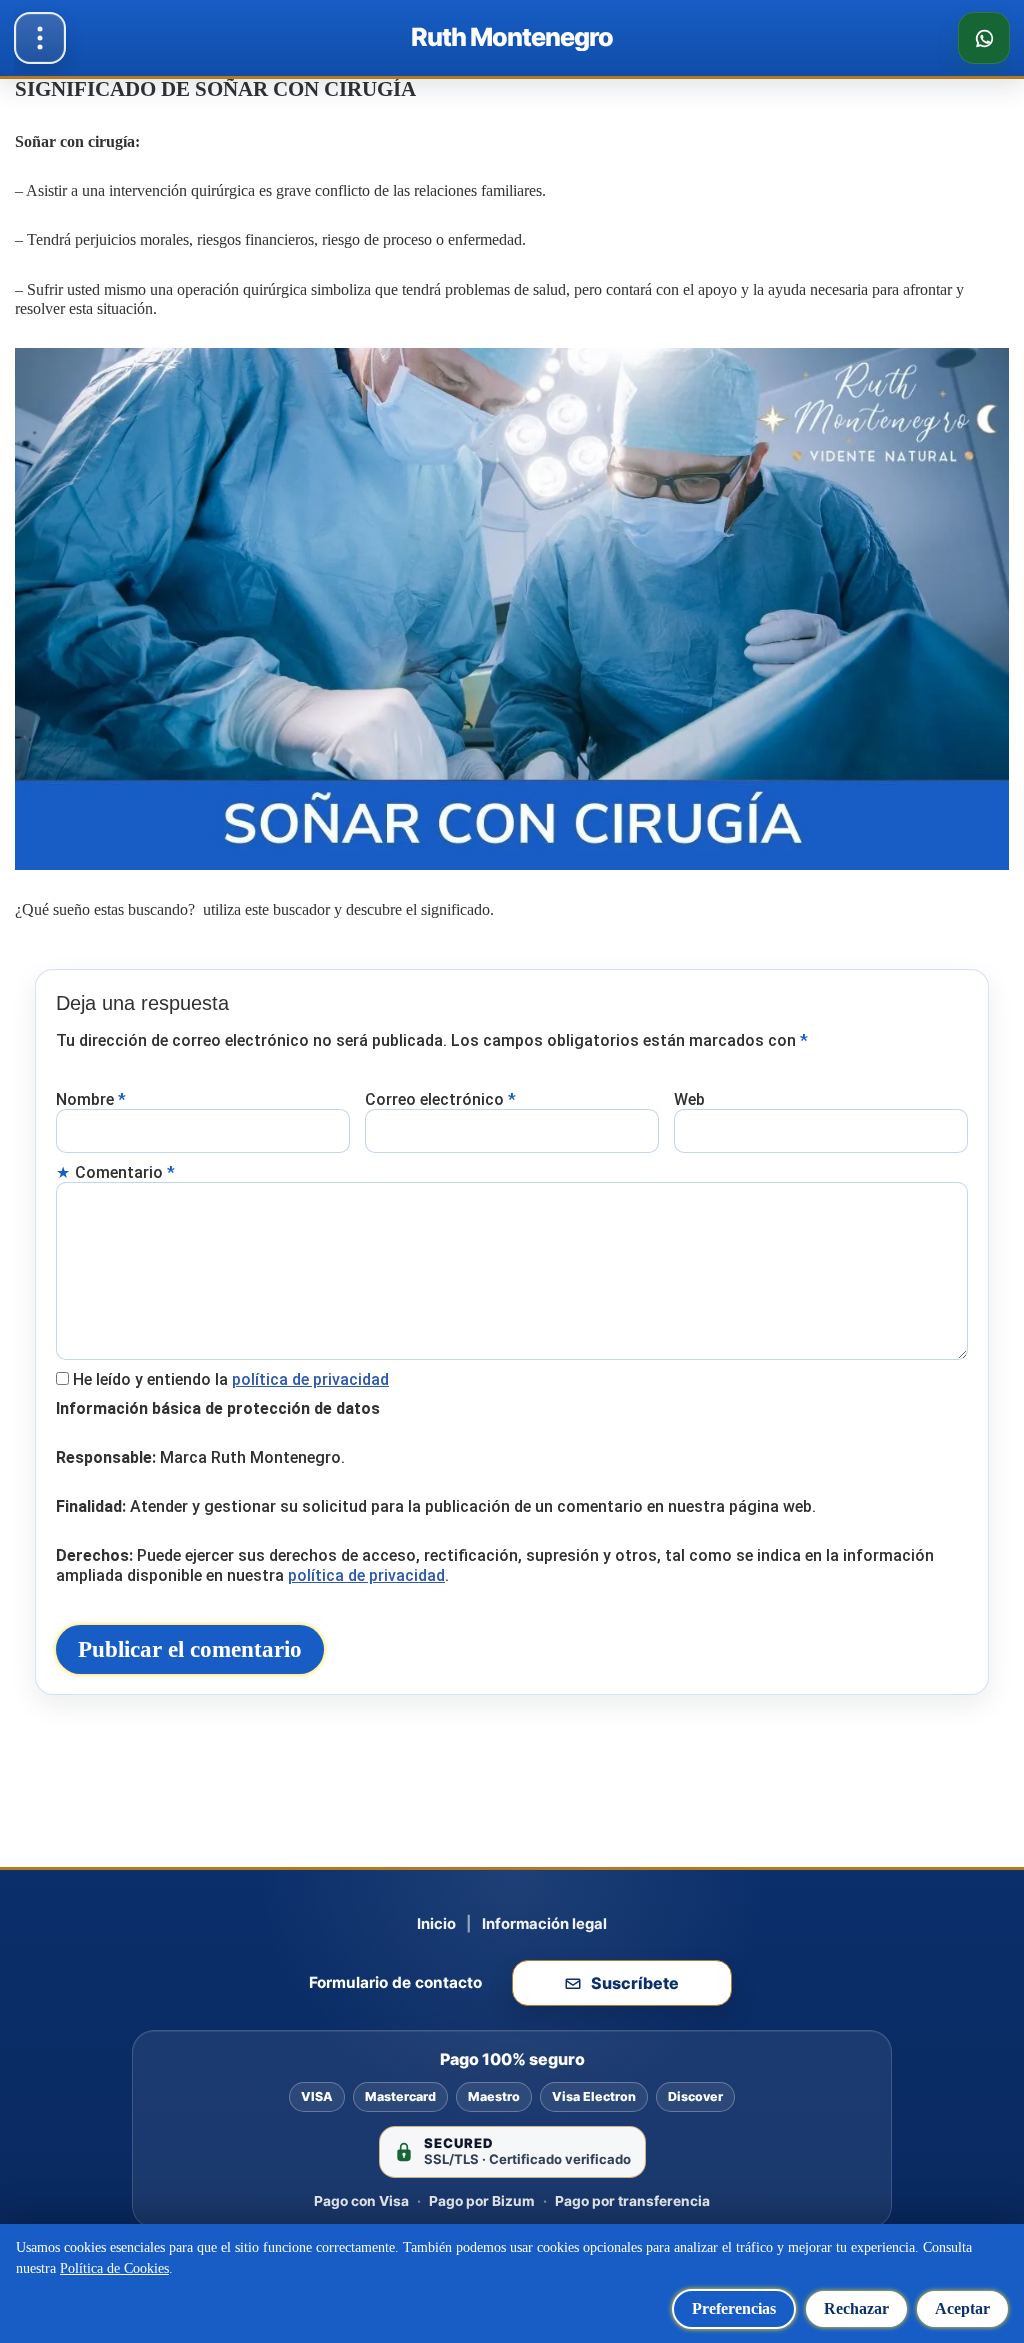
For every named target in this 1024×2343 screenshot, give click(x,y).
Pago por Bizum (482, 2201)
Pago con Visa (361, 2201)
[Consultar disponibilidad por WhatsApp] (984, 38)
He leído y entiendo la (231, 1379)
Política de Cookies (114, 2268)
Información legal (544, 1924)
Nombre (91, 1099)
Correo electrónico (440, 1099)
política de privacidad (310, 1379)
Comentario (125, 1172)
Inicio (436, 1924)
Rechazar (856, 2308)
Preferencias (734, 2308)
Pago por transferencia (632, 2201)
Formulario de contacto (395, 1982)
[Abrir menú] (40, 38)
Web (689, 1099)
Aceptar (962, 2308)
